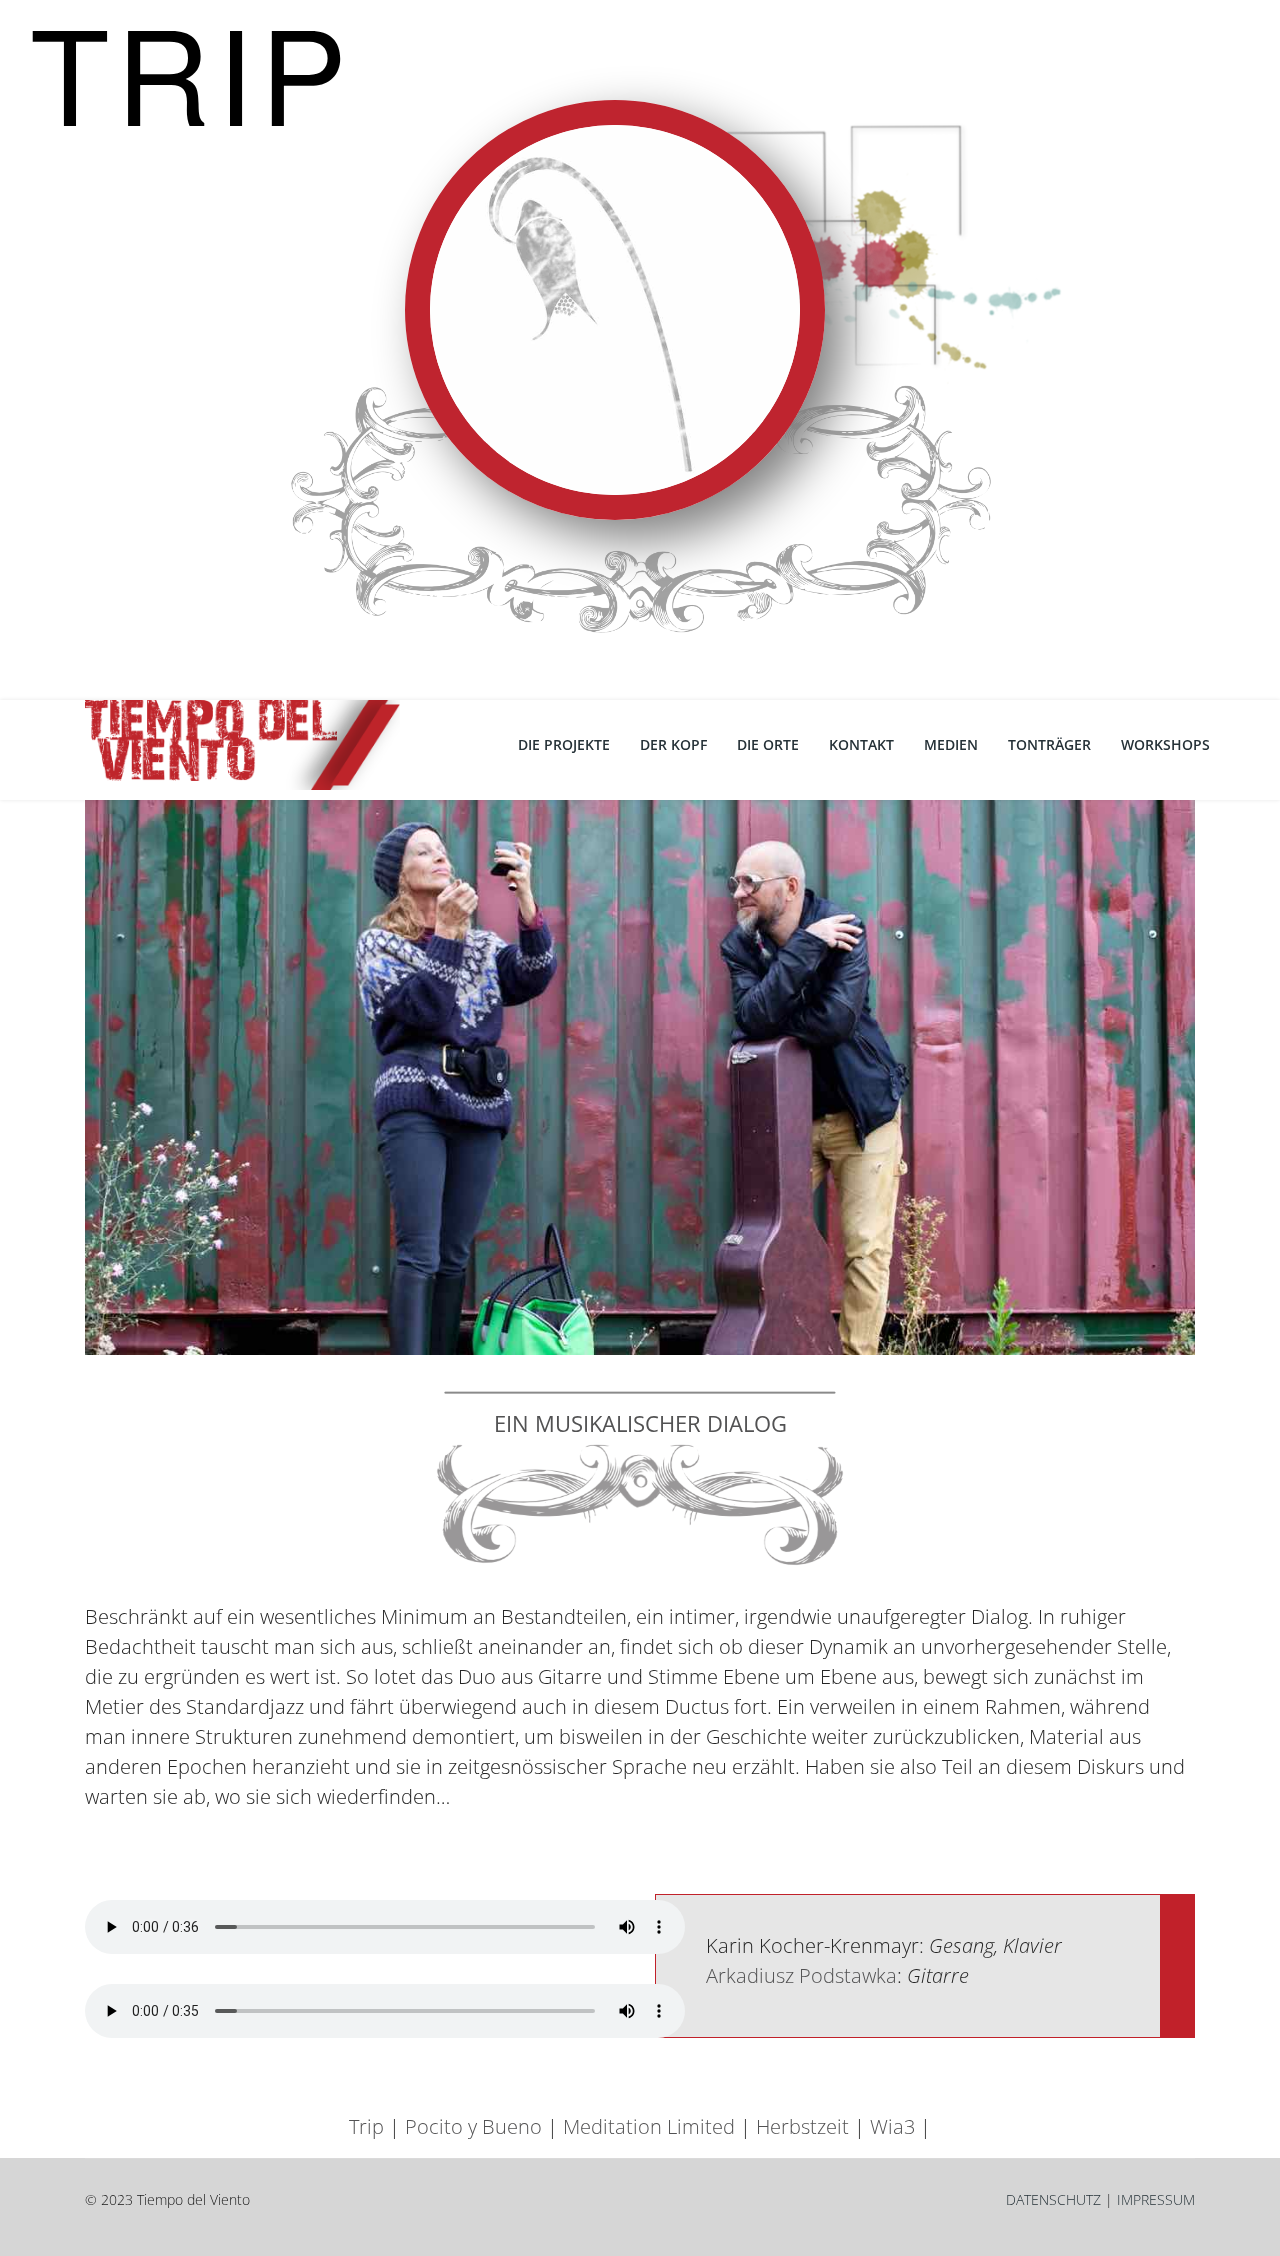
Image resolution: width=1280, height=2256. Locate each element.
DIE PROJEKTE (564, 744)
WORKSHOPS (1165, 744)
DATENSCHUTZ (1053, 2199)
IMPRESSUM (1156, 2199)
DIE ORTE (768, 744)
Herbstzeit (802, 2126)
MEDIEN (951, 744)
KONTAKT (861, 744)
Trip (366, 2126)
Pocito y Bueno (473, 2126)
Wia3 (892, 2126)
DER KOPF (673, 744)
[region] (640, 350)
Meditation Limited (649, 2126)
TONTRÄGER (1049, 744)
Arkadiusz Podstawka (801, 1975)
